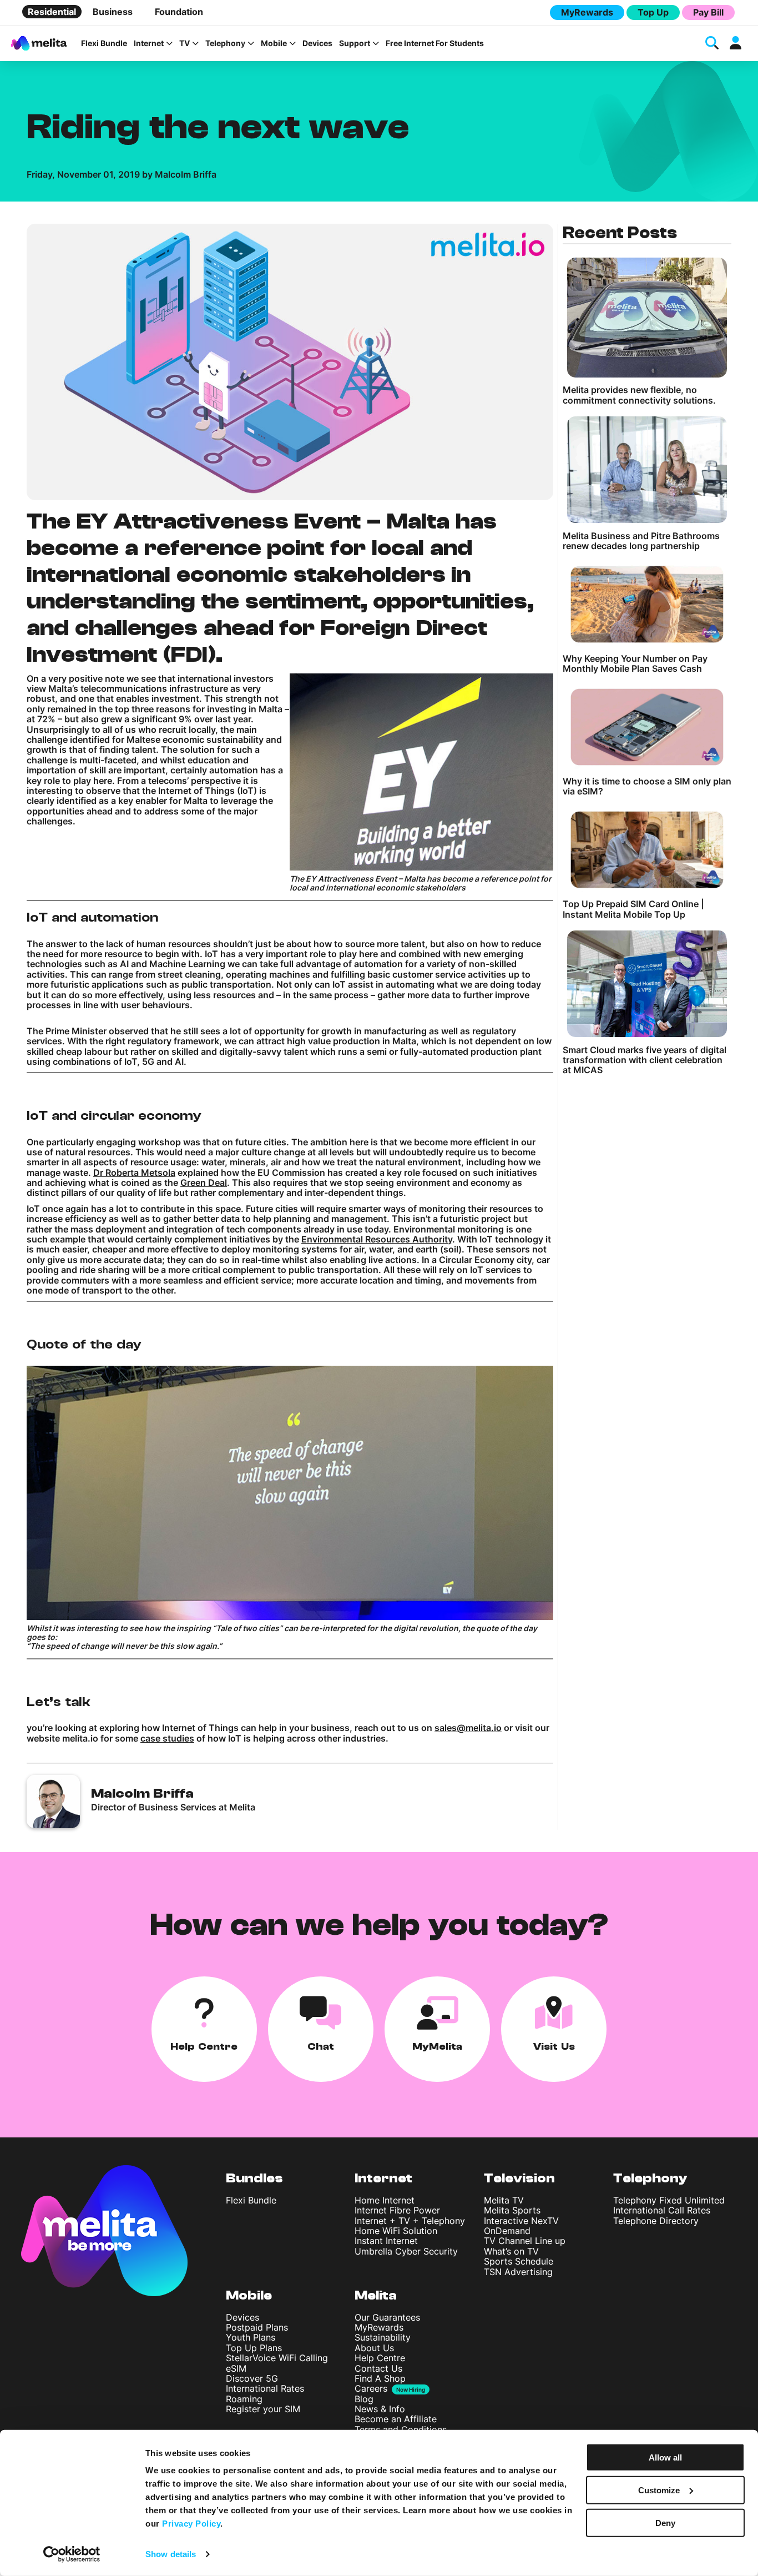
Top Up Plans (254, 2348)
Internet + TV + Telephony (410, 2221)
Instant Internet (386, 2241)
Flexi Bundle (104, 43)
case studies (167, 1738)
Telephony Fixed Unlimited (669, 2200)
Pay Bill (708, 12)
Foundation (179, 12)
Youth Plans (251, 2337)
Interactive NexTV (521, 2221)
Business (113, 12)
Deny (665, 2522)
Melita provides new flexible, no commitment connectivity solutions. (639, 395)
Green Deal (204, 1183)
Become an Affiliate (396, 2419)
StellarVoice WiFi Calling (277, 2358)
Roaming (244, 2399)
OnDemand (507, 2231)
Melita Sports (512, 2210)
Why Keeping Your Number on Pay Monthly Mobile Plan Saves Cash (635, 664)
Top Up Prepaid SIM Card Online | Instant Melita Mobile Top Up (633, 909)
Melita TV (504, 2200)
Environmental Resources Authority (377, 1239)
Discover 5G (252, 2378)
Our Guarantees (387, 2317)
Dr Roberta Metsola (134, 1173)
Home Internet (385, 2200)
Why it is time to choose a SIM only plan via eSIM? (647, 786)
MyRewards (587, 12)
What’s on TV (511, 2251)
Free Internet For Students (435, 43)
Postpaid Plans (257, 2327)
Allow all (665, 2457)
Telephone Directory (656, 2221)
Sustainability (383, 2337)
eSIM (236, 2368)
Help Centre (380, 2358)
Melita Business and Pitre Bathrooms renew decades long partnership (641, 541)
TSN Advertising (518, 2272)
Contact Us (378, 2368)
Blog (364, 2399)
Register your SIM (263, 2409)
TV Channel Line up (525, 2241)
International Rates (265, 2388)
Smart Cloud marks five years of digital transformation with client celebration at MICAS (645, 1060)
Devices (317, 43)
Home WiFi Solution (396, 2231)
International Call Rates (662, 2210)
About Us (374, 2348)
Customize (659, 2490)
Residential (52, 12)
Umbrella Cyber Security (406, 2251)
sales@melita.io (468, 1728)
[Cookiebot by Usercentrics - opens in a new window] (72, 2554)
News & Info (380, 2409)
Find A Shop (380, 2378)
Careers (371, 2388)
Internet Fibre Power (397, 2210)
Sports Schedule (519, 2261)
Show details (171, 2554)
